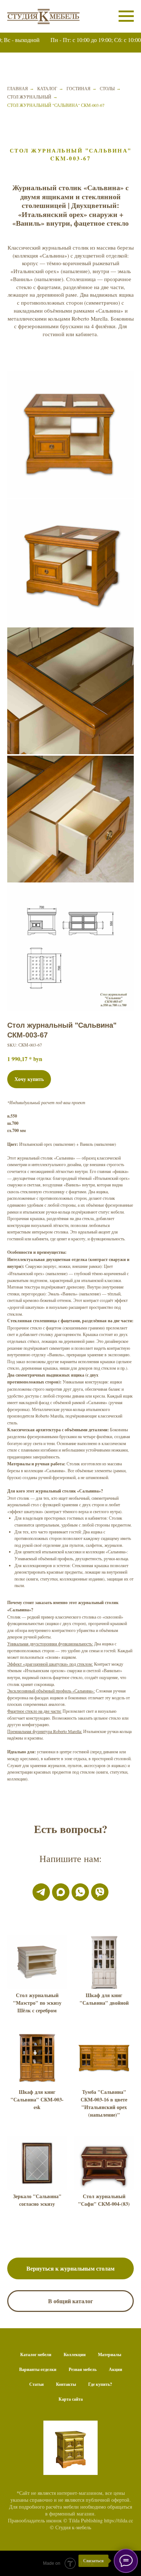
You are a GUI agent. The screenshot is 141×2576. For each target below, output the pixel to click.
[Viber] (100, 1892)
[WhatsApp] (80, 1892)
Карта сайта (71, 2399)
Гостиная (78, 88)
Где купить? (100, 2384)
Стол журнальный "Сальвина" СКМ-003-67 (56, 105)
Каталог (47, 88)
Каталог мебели (36, 2354)
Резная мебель (83, 2369)
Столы (107, 88)
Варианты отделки (38, 2369)
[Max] (61, 1892)
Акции (116, 2369)
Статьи (37, 2384)
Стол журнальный (29, 97)
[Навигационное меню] (126, 16)
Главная (18, 88)
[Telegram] (41, 1892)
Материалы (110, 2354)
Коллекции (75, 2354)
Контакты (66, 2384)
